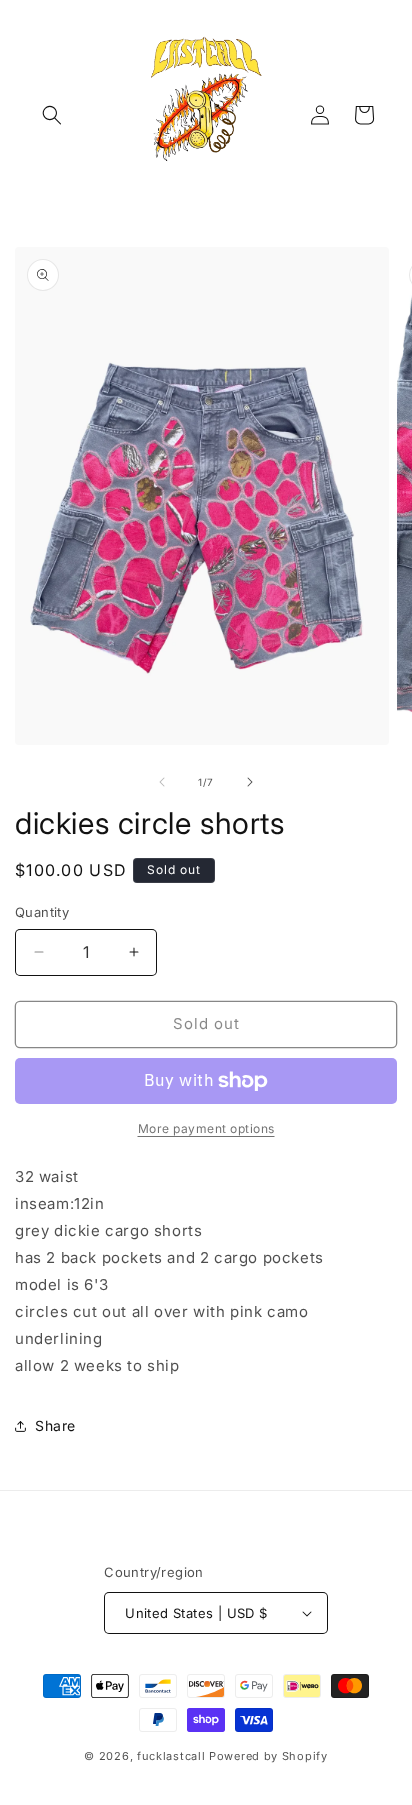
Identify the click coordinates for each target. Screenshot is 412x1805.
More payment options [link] (206, 1128)
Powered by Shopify (268, 1756)
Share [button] (55, 1425)
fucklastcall (171, 1756)
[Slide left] (162, 782)
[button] (52, 115)
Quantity (42, 912)
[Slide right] (250, 782)
